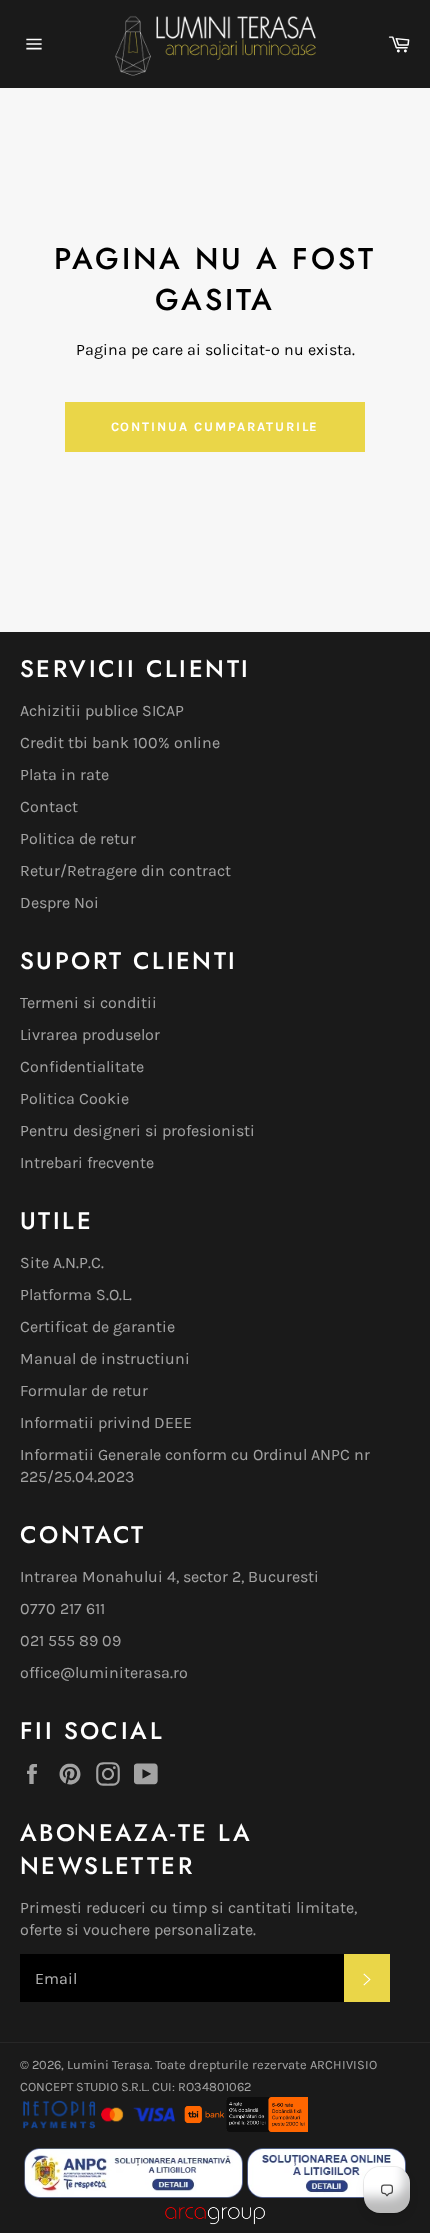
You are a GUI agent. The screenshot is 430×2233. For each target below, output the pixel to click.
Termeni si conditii (88, 1002)
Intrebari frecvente (87, 1162)
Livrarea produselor (90, 1034)
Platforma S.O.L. (76, 1294)
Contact (49, 806)
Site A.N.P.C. (62, 1262)
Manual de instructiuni (105, 1358)
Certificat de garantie (97, 1326)
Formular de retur (84, 1390)
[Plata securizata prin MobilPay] (99, 2126)
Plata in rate (64, 774)
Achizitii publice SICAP (102, 710)
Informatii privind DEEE (106, 1422)
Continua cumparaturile (215, 426)
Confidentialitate (82, 1066)
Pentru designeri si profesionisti (137, 1130)
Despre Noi (59, 902)
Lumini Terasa (108, 2064)
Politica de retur (78, 838)
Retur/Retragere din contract (125, 870)
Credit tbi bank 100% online (120, 742)
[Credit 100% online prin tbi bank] (245, 2126)
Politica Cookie (74, 1098)
